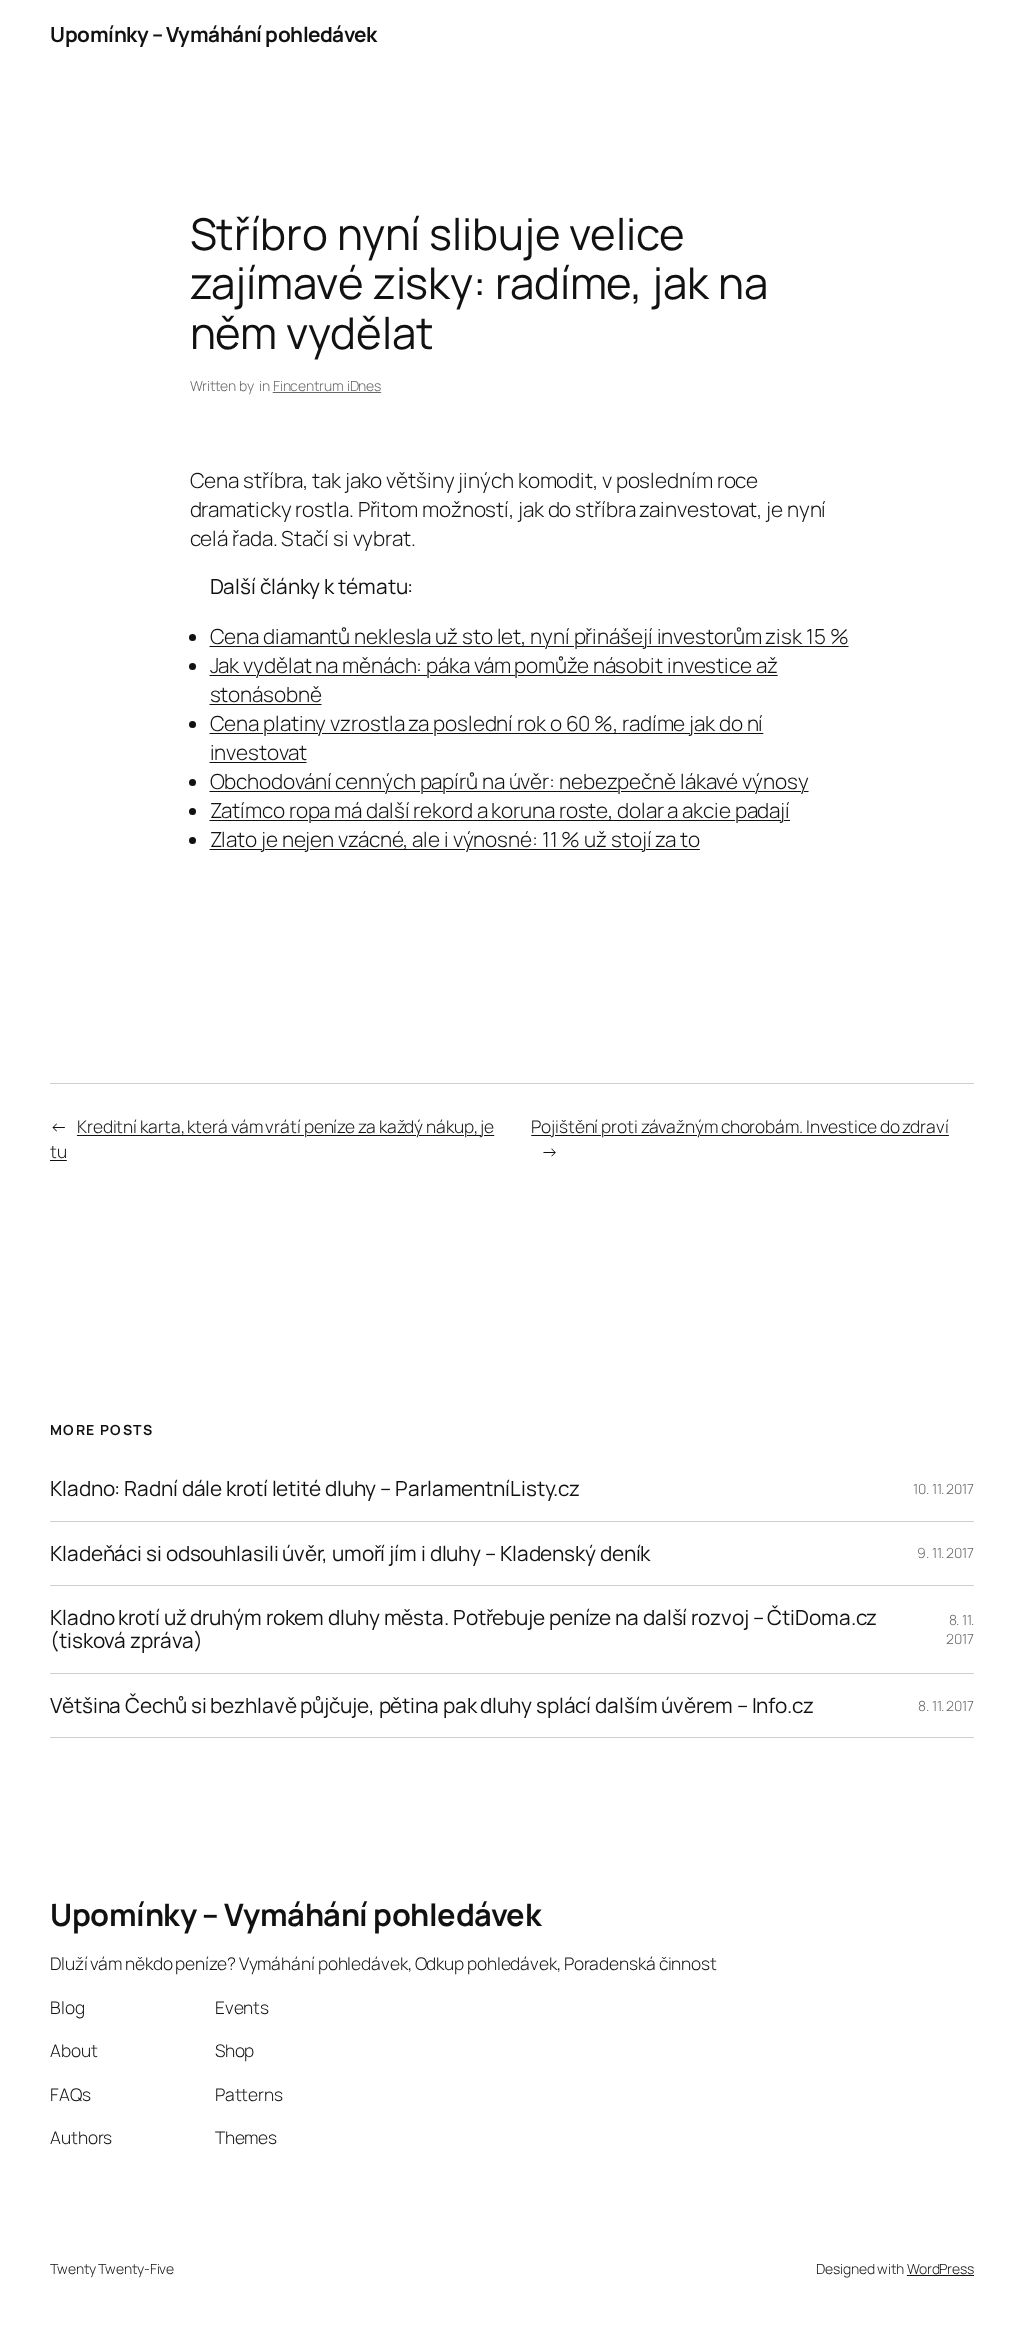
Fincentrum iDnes (327, 385)
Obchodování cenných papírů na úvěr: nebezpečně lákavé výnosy (509, 781)
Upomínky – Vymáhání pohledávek (213, 34)
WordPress (940, 2268)
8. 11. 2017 (960, 1629)
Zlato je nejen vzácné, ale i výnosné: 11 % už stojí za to (455, 839)
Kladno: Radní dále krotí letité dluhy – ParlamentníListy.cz (315, 1488)
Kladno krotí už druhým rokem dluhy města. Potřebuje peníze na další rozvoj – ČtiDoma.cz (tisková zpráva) (463, 1629)
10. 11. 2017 (943, 1488)
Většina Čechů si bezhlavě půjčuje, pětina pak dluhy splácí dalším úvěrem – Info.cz (432, 1705)
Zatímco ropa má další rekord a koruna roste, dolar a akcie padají (500, 810)
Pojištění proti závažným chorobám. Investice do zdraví (740, 1126)
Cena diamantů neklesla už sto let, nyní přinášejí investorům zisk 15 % (529, 636)
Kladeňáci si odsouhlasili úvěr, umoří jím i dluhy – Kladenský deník (350, 1553)
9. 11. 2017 (945, 1552)
